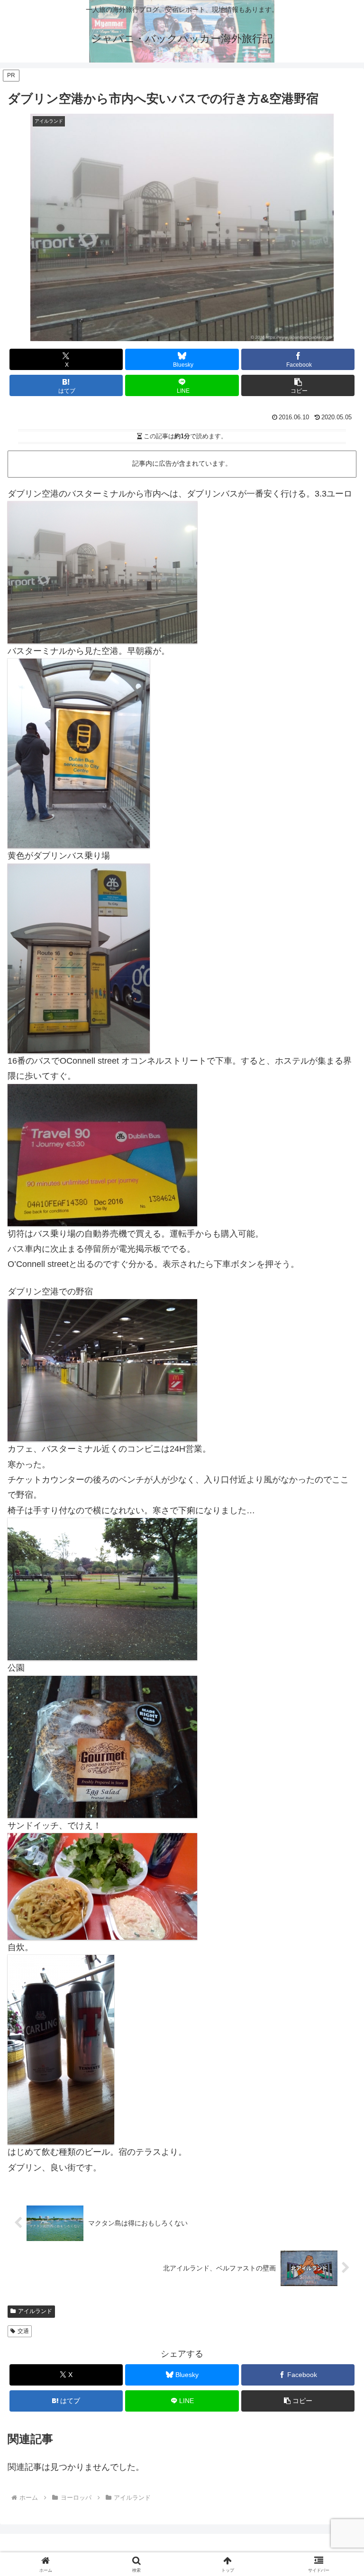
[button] (298, 385)
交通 (23, 2331)
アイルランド (35, 2311)
